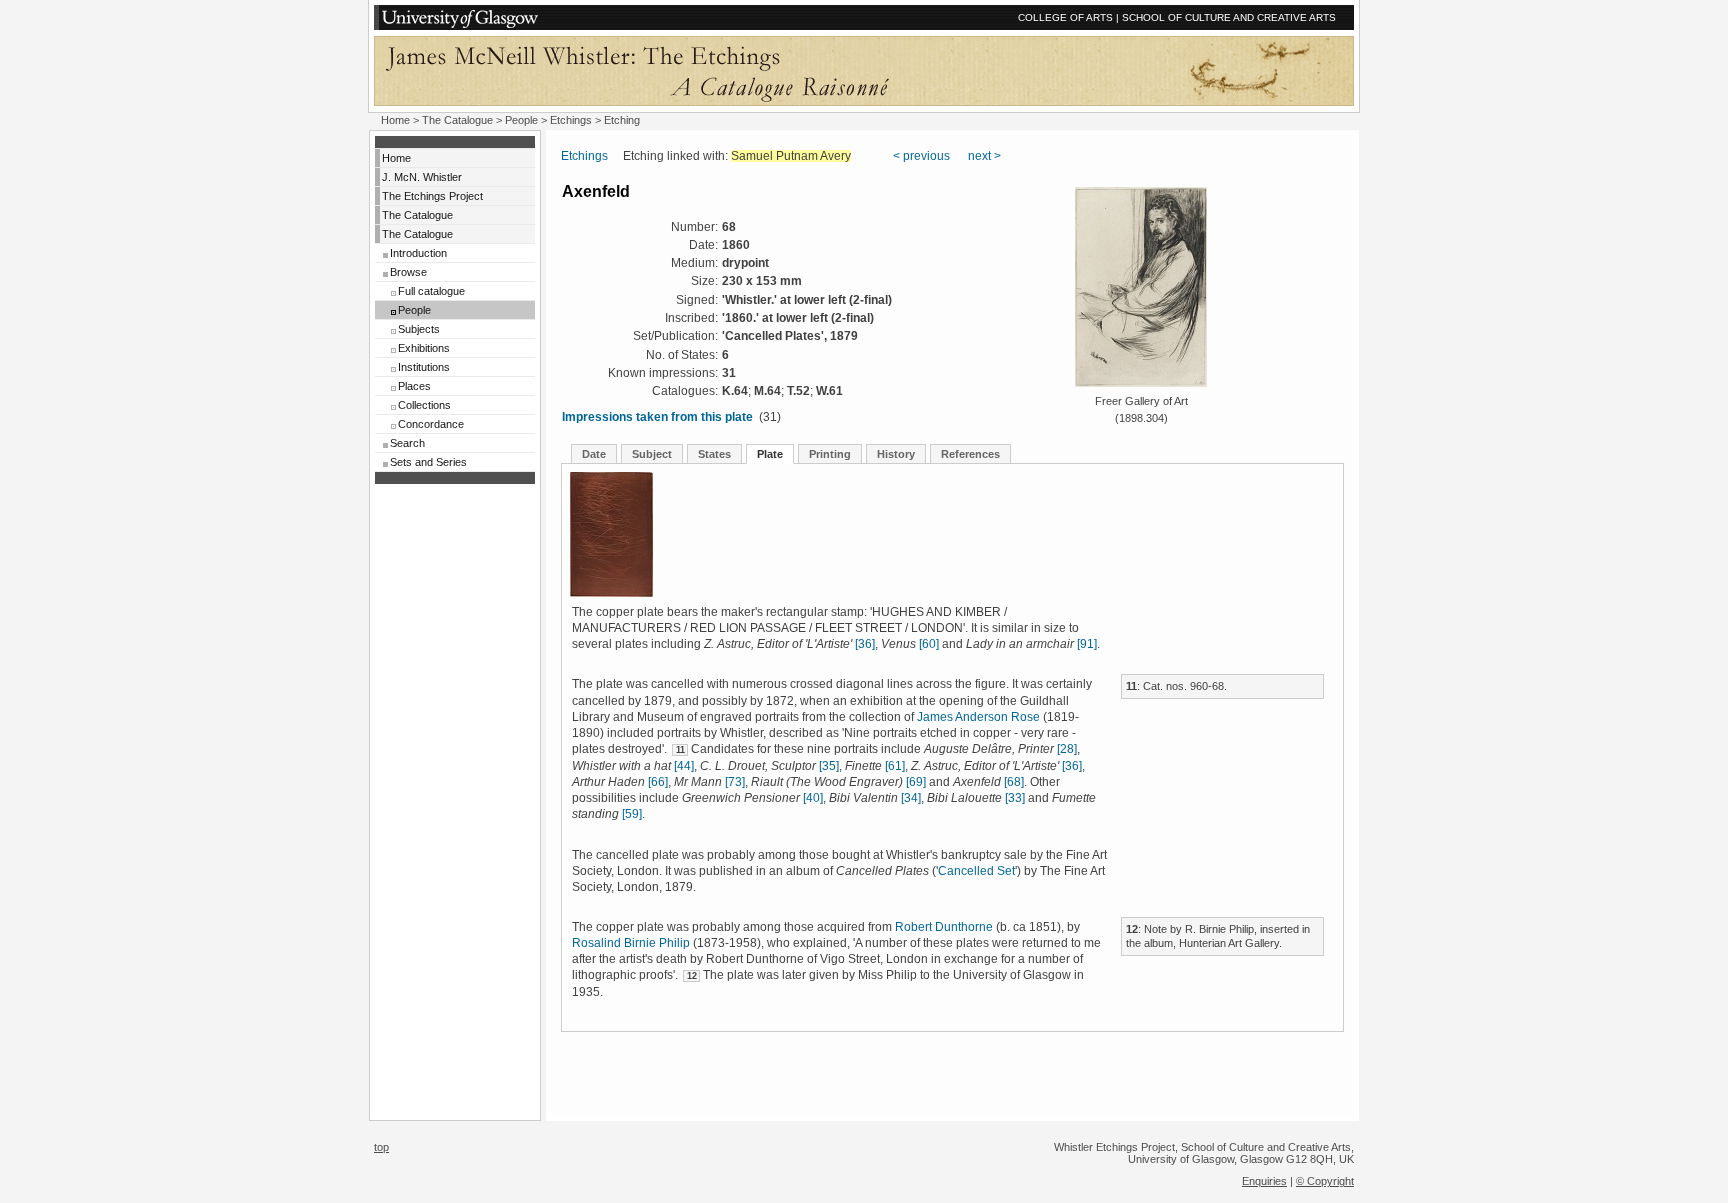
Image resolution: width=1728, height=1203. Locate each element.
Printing (830, 454)
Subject (652, 454)
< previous (921, 156)
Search (407, 443)
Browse (408, 272)
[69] (916, 782)
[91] (1087, 644)
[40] (813, 798)
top (381, 1147)
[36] (865, 644)
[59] (632, 814)
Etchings (571, 120)
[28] (1067, 749)
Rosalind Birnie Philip (631, 943)
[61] (895, 766)
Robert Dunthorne (944, 927)
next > (984, 156)
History (896, 454)
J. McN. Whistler (422, 177)
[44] (684, 766)
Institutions (424, 367)
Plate (770, 454)
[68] (1014, 782)
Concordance (431, 424)
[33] (1015, 798)
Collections (424, 405)
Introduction (418, 253)
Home (395, 120)
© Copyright (1325, 1181)
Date (594, 454)
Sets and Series (428, 462)
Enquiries (1264, 1181)
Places (414, 386)
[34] (911, 798)
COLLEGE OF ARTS (1065, 17)
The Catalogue (457, 120)
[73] (735, 782)
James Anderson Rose (978, 717)
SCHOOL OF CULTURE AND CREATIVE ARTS (1229, 17)
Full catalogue (431, 291)
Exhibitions (424, 348)
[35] (829, 766)
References (970, 454)
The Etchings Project (432, 196)
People (521, 120)
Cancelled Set (976, 871)
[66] (658, 782)
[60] (929, 644)
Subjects (419, 329)
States (714, 454)
